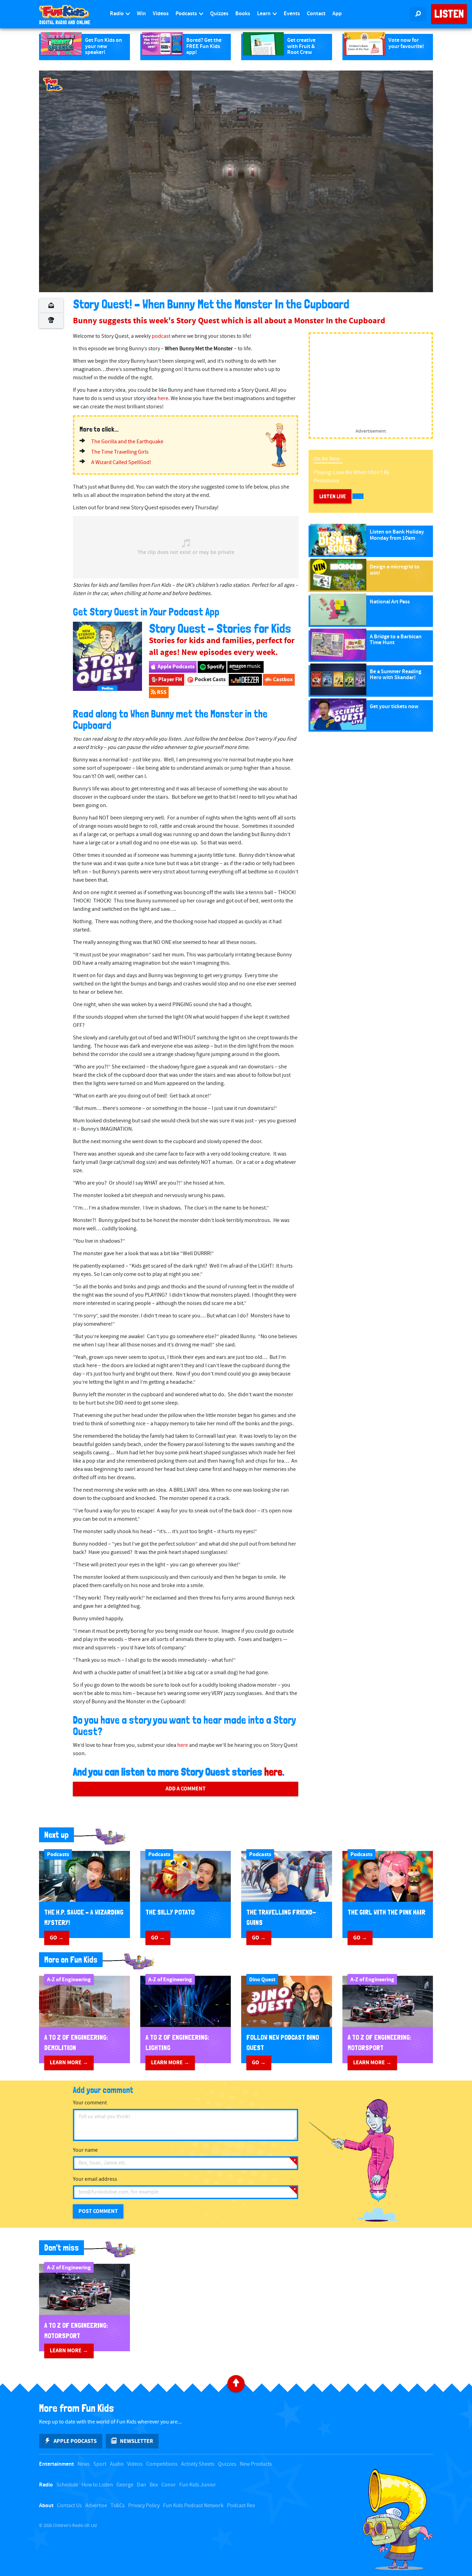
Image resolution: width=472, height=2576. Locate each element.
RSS (161, 692)
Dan (141, 2485)
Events (292, 14)
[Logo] (53, 84)
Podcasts (187, 14)
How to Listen (97, 2485)
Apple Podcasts (176, 667)
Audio (117, 2464)
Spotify (215, 667)
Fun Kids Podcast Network (193, 2506)
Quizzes (219, 14)
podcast (161, 336)
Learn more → (69, 2063)
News (84, 2464)
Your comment (90, 2103)
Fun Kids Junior (198, 2485)
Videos (161, 14)
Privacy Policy (144, 2506)
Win (141, 14)
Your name (85, 2150)
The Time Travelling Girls (120, 452)
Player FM (170, 679)
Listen (449, 14)
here (163, 399)
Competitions (162, 2464)
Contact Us (69, 2506)
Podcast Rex (241, 2506)
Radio (117, 14)
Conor (169, 2485)
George (125, 2485)
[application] (236, 181)
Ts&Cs (118, 2506)
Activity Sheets (198, 2464)
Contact (316, 14)
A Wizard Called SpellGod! (121, 462)
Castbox (282, 679)
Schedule (67, 2485)
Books (243, 14)
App (337, 14)
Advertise (96, 2506)
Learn (264, 14)
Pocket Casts (210, 679)
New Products (256, 2464)
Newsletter (136, 2441)
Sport (100, 2464)
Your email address (95, 2179)
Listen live (333, 496)
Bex (154, 2485)
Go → (57, 1938)
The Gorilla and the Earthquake (127, 442)
